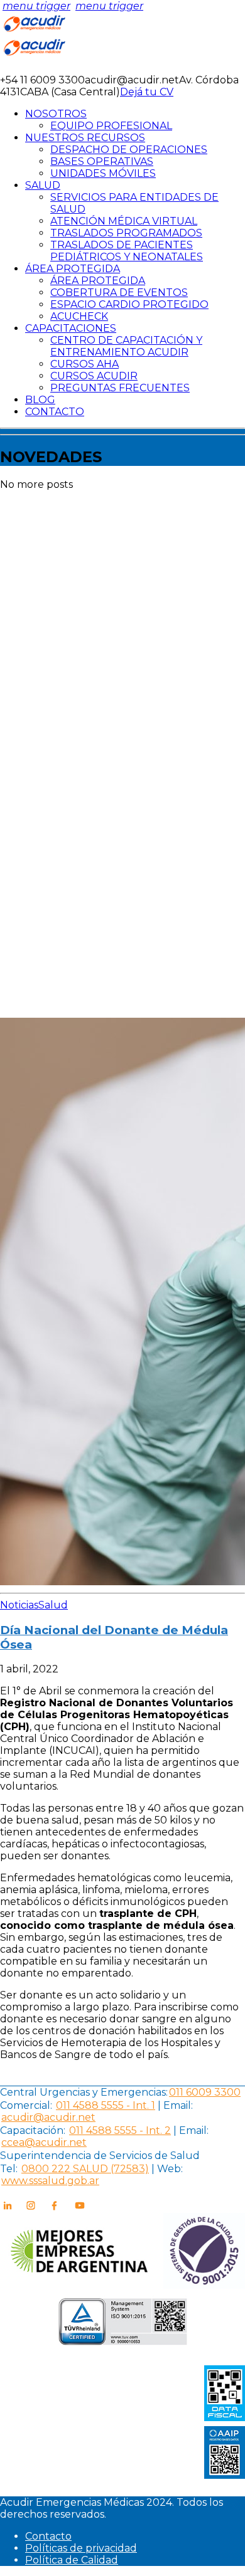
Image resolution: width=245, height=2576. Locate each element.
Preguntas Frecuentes (120, 388)
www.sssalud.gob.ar (50, 2181)
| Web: (167, 2169)
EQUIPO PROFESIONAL (111, 126)
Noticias (19, 1605)
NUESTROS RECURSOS (85, 138)
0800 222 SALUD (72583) (85, 2169)
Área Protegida (98, 281)
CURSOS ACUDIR (94, 376)
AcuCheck (79, 316)
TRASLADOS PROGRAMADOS (126, 233)
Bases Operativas (102, 161)
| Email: (174, 2105)
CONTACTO (55, 412)
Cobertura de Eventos (119, 293)
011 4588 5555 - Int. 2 (120, 2130)
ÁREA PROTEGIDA (73, 269)
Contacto (48, 2536)
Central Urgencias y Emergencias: (84, 2092)
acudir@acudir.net (48, 2117)
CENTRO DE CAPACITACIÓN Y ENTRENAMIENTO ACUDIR (126, 346)
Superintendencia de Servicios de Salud (100, 2156)
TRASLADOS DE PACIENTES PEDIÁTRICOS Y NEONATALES (127, 251)
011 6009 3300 (205, 2092)
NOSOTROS (56, 114)
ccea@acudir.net (44, 2142)
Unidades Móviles (103, 173)
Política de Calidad (72, 2560)
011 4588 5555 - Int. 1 (106, 2105)
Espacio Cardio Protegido (129, 304)
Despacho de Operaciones (129, 150)
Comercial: (26, 2105)
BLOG (40, 400)
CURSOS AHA (84, 364)
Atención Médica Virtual (124, 221)
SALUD (43, 185)
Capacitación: (33, 2130)
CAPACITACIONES (71, 328)
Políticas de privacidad (81, 2548)
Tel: (9, 2169)
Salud (53, 1605)
